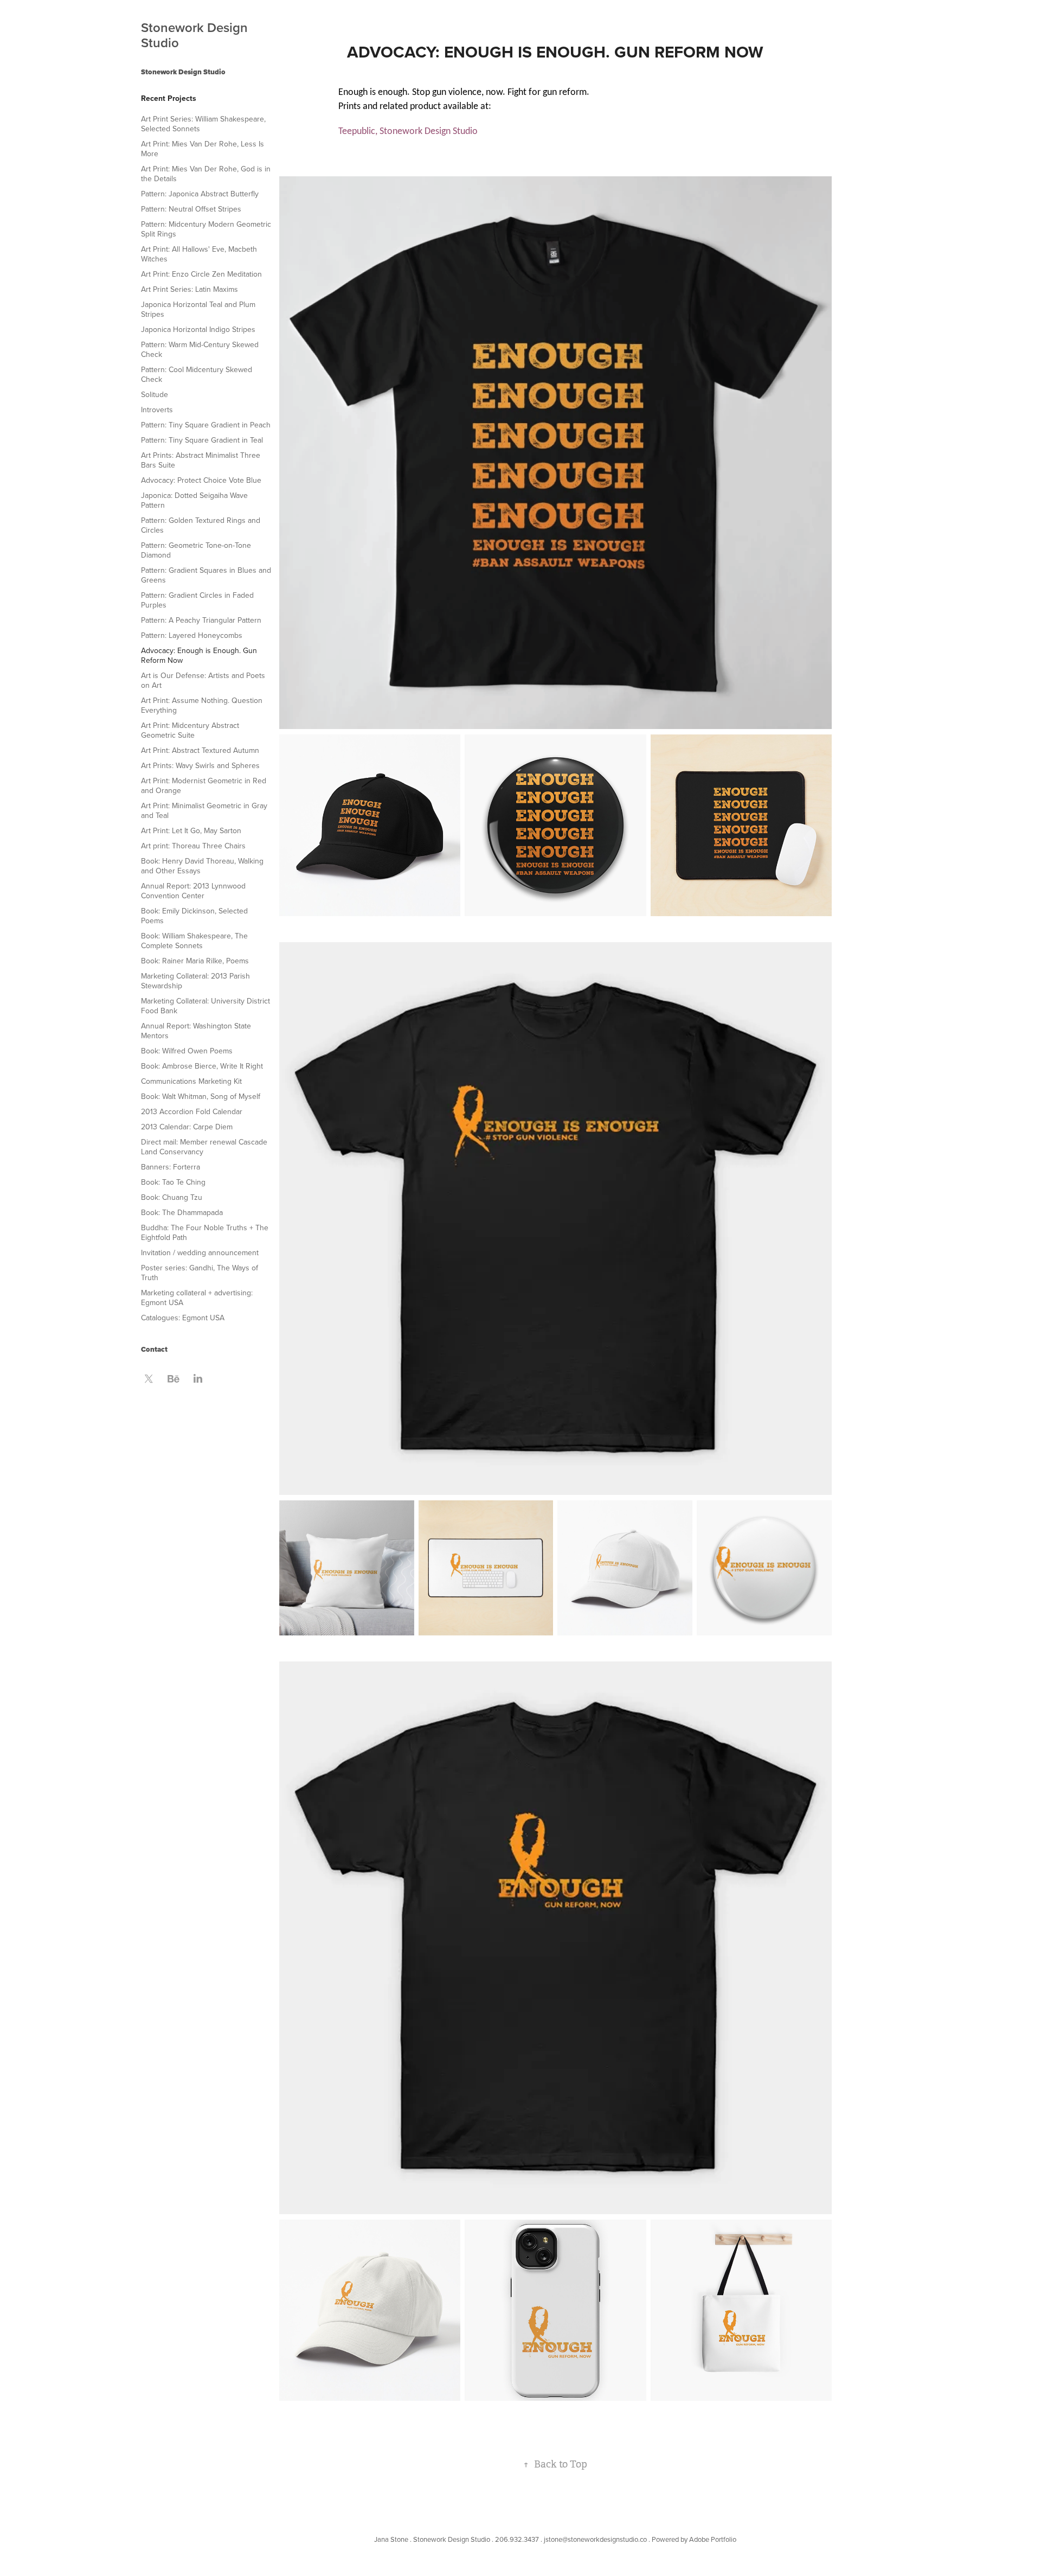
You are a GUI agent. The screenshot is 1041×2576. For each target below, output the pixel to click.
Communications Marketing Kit (191, 1081)
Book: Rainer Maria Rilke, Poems (195, 961)
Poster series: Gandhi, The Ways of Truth (200, 1273)
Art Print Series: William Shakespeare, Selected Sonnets (203, 124)
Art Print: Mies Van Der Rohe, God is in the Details (206, 174)
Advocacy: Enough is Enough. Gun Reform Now (199, 655)
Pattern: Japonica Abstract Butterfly (200, 194)
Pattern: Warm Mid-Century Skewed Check (200, 349)
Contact (154, 1349)
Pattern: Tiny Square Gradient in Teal (202, 440)
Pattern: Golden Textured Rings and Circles (201, 525)
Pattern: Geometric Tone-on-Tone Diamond (196, 550)
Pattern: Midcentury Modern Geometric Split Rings (206, 229)
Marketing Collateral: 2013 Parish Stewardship (195, 981)
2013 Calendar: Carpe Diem (187, 1127)
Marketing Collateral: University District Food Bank (205, 1006)
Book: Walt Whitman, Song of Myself (201, 1096)
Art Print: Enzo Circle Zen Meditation (201, 274)
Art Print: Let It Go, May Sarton (191, 830)
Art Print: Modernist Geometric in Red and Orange (204, 785)
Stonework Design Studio (196, 35)
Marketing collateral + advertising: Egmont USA (197, 1297)
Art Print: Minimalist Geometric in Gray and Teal (204, 810)
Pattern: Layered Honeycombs (192, 635)
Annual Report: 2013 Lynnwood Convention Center (193, 891)
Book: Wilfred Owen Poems (187, 1051)
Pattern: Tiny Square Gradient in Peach (206, 425)
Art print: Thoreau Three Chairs (193, 846)
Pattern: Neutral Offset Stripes (191, 209)
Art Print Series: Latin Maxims (189, 289)
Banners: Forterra (171, 1167)
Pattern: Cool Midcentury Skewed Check (197, 374)
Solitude (155, 394)
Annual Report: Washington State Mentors (196, 1031)
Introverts (157, 410)
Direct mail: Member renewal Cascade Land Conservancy (204, 1147)
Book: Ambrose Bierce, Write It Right (202, 1066)
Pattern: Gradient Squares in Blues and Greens (206, 575)
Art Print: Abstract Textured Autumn (200, 750)
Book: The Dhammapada (182, 1212)
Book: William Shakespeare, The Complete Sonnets (194, 941)
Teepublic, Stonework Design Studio (408, 132)
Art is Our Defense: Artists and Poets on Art (203, 680)
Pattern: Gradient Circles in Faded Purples (197, 600)
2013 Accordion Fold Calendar (192, 1111)
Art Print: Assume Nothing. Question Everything (202, 705)
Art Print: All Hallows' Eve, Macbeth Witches (199, 254)
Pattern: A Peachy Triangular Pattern (201, 620)
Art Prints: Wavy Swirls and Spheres (200, 765)
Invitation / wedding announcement (200, 1252)
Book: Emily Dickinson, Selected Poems (194, 916)
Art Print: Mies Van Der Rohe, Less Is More (203, 149)
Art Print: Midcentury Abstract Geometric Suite (190, 730)
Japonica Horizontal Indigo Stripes (198, 329)
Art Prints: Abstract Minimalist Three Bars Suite (201, 460)
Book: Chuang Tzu (172, 1197)
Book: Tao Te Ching (173, 1182)
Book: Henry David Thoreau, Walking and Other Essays (202, 866)
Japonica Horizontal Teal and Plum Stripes (198, 309)
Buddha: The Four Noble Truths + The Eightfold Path (205, 1232)
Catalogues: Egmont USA (183, 1318)
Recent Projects (169, 98)
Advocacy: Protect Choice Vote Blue (201, 480)
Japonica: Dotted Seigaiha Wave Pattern (194, 500)
